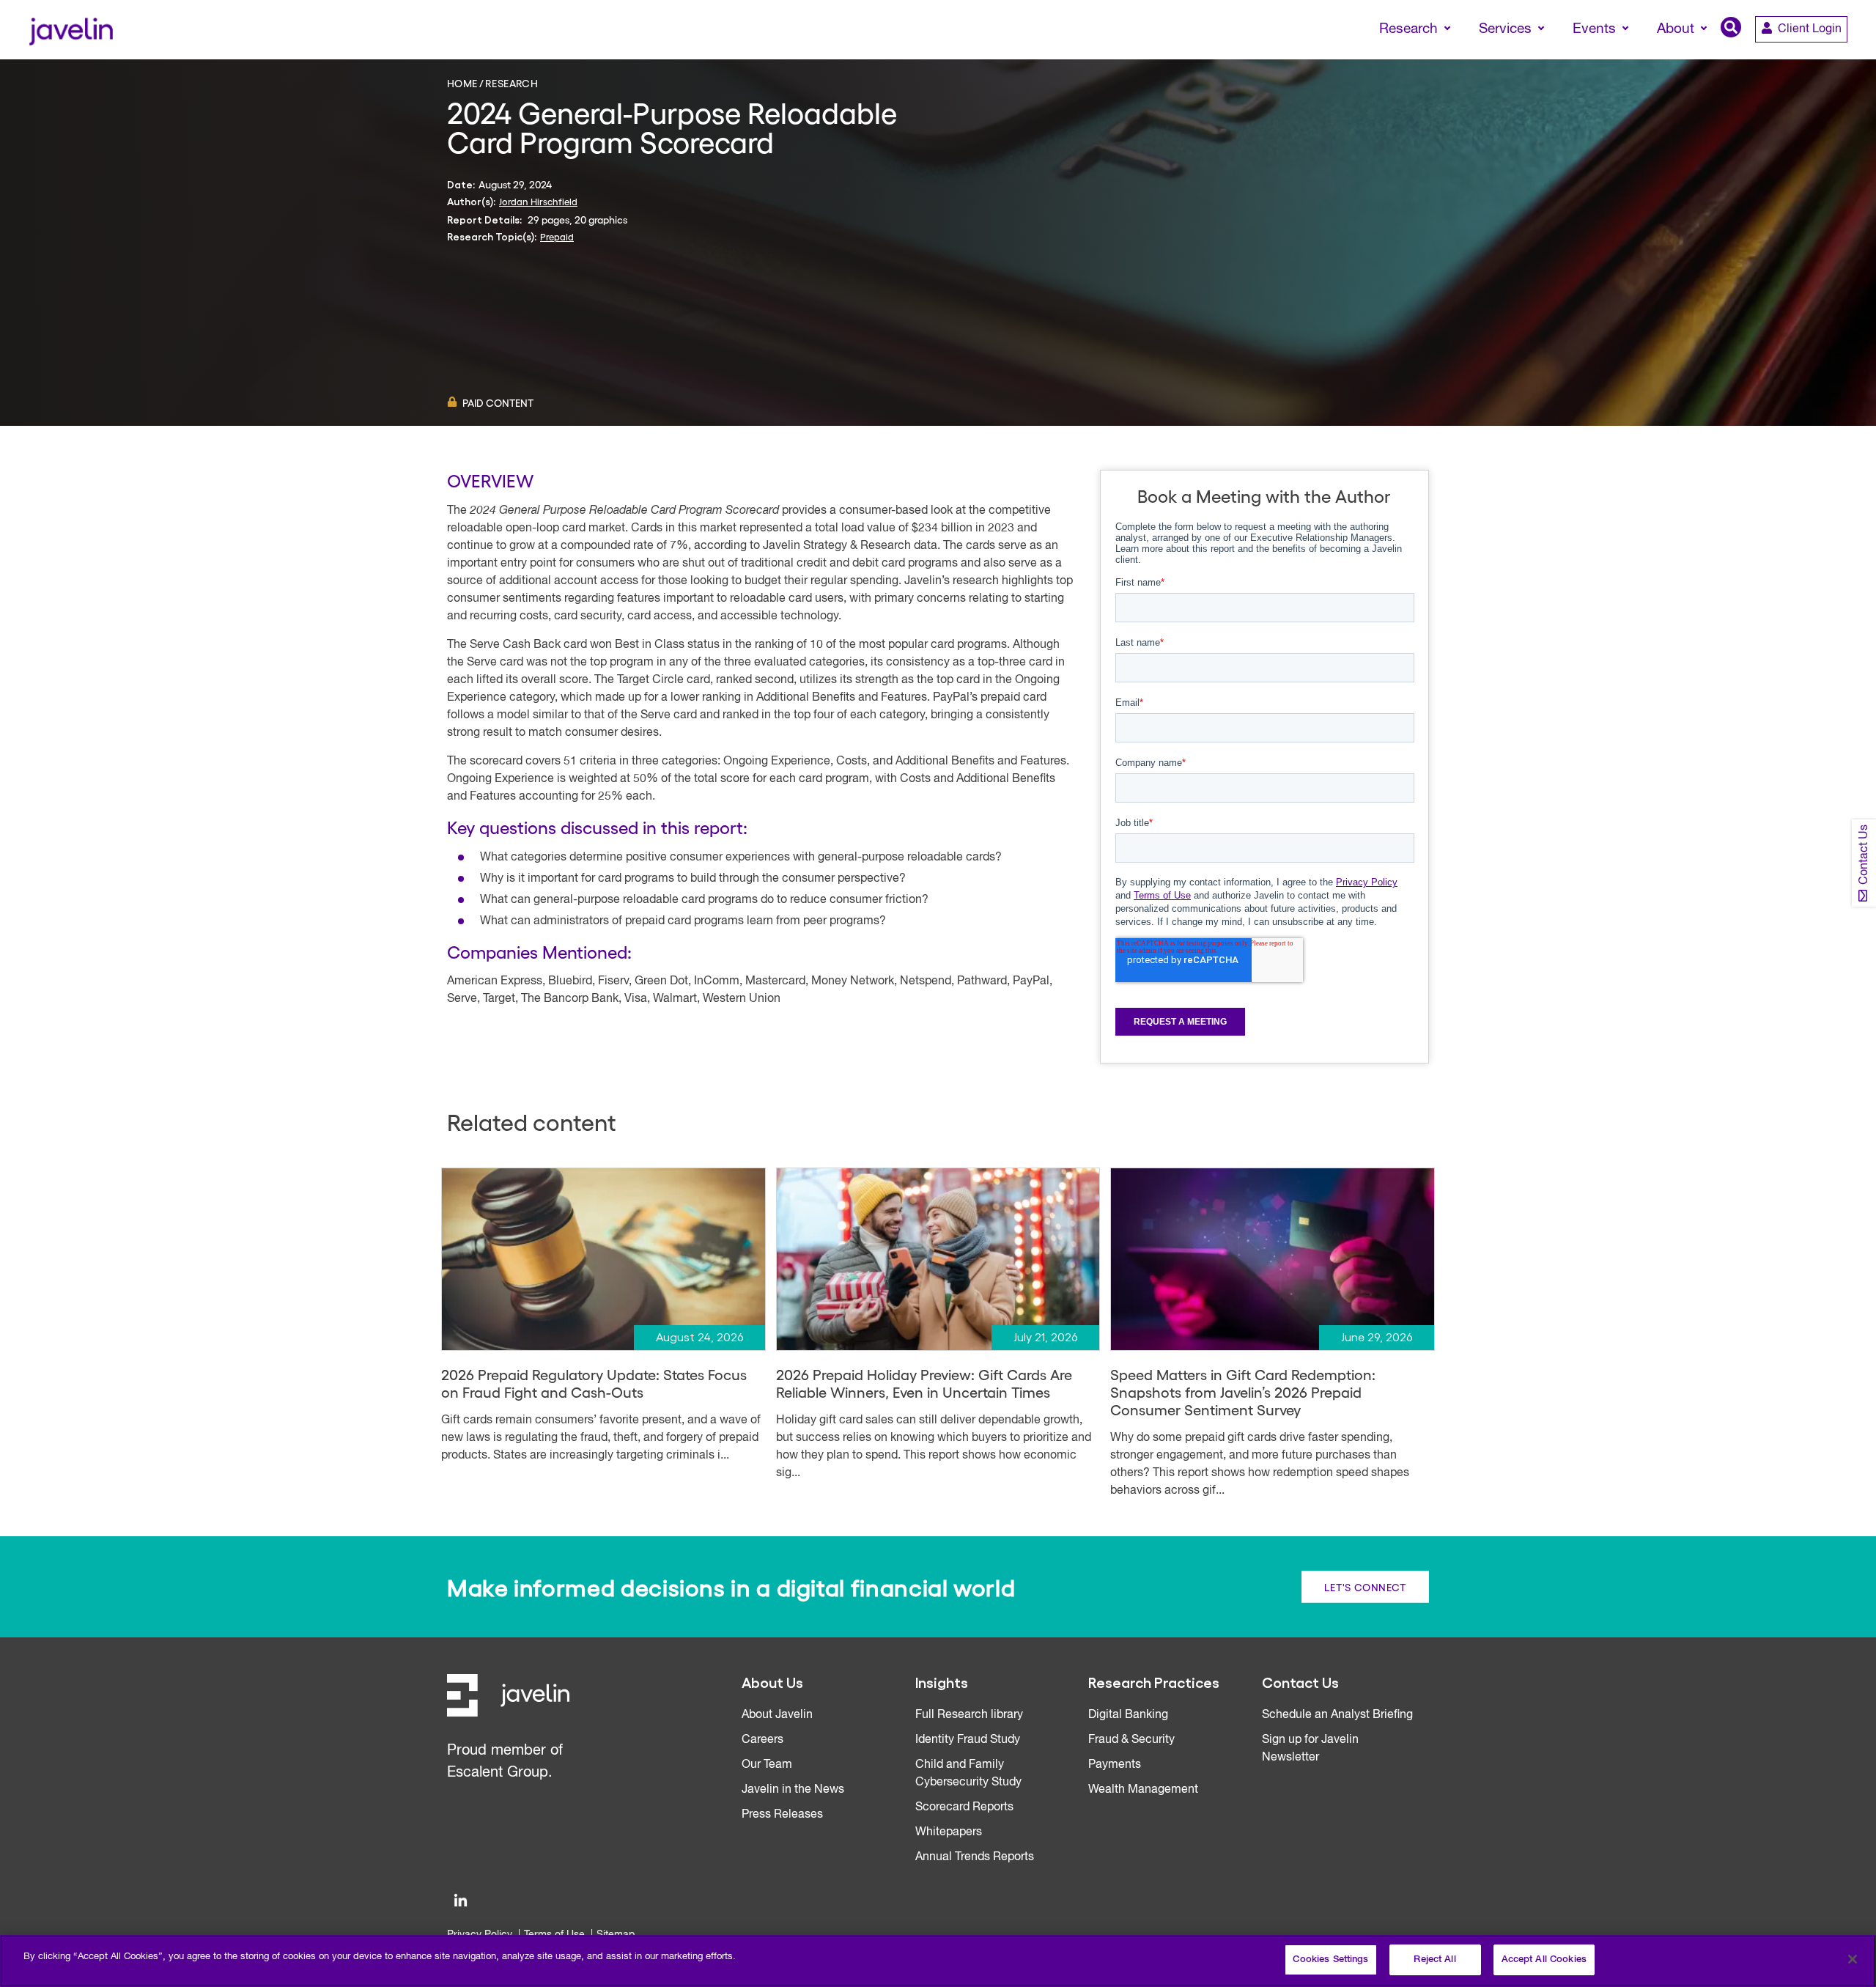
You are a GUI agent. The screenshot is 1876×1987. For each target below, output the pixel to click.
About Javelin (777, 1715)
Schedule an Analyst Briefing (1337, 1715)
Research (512, 83)
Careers (762, 1740)
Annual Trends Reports (975, 1857)
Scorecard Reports (964, 1807)
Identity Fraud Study (968, 1740)
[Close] (1853, 1959)
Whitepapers (949, 1832)
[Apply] (1803, 56)
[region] (938, 1961)
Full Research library (969, 1715)
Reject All (1434, 1960)
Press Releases (782, 1815)
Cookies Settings (1330, 1960)
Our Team (767, 1765)
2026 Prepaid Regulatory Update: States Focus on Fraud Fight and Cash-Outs (594, 1383)
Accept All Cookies (1544, 1960)
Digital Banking (1128, 1715)
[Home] (71, 30)
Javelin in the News (793, 1790)
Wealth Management (1143, 1790)
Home (462, 83)
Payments (1115, 1765)
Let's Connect (1365, 1587)
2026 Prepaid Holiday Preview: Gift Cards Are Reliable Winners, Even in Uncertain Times (924, 1383)
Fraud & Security (1131, 1740)
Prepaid (557, 236)
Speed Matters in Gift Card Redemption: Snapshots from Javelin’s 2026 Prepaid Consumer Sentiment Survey (1243, 1392)
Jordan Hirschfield (538, 201)
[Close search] (1844, 56)
